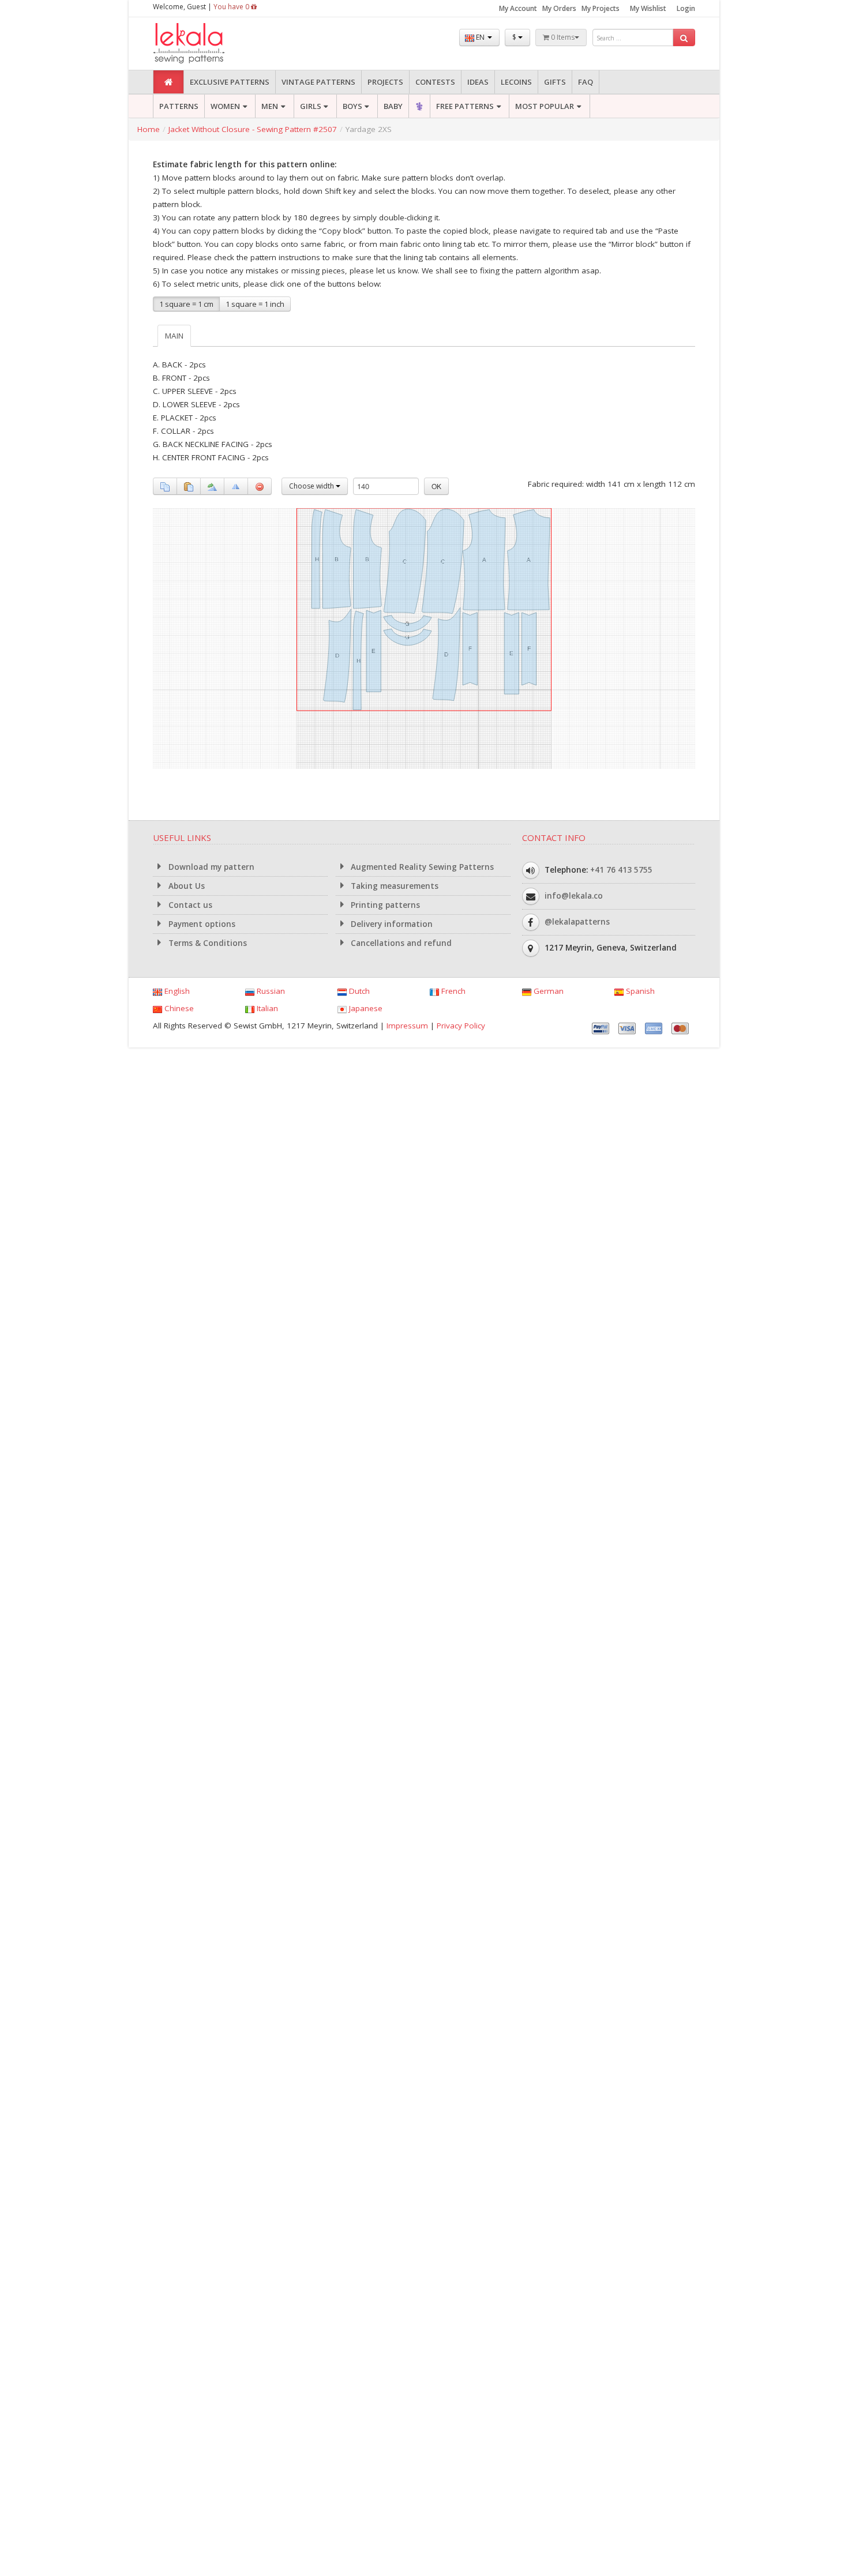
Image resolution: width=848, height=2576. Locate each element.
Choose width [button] (312, 486)
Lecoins (516, 82)
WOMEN (225, 106)
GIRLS (311, 106)
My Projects (601, 8)
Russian (270, 991)
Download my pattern (210, 867)
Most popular (545, 106)
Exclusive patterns (230, 82)
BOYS (352, 106)
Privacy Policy (461, 1026)
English (176, 991)
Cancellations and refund (400, 943)
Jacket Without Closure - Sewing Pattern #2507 (253, 129)
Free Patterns (465, 106)
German (547, 991)
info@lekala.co (574, 896)
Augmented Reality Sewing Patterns (421, 867)
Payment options (201, 924)
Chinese (178, 1008)
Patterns (179, 106)
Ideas (478, 82)
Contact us (189, 905)
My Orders (559, 8)
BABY (393, 106)
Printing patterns (384, 905)
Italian (266, 1008)
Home (149, 129)
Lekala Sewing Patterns (211, 44)
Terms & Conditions (207, 943)
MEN (270, 106)
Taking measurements (393, 886)
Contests (435, 82)
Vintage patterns (318, 82)
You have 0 (232, 7)
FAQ (586, 82)
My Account (518, 8)
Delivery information (391, 924)
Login (686, 8)
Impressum (407, 1026)
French (452, 991)
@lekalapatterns (577, 922)
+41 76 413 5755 (621, 870)
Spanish (639, 991)
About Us (185, 886)
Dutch (358, 991)
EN (480, 37)
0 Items (562, 37)
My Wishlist (648, 8)
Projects (385, 82)
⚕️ (419, 106)
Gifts (555, 82)
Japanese (365, 1008)
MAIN (174, 336)
